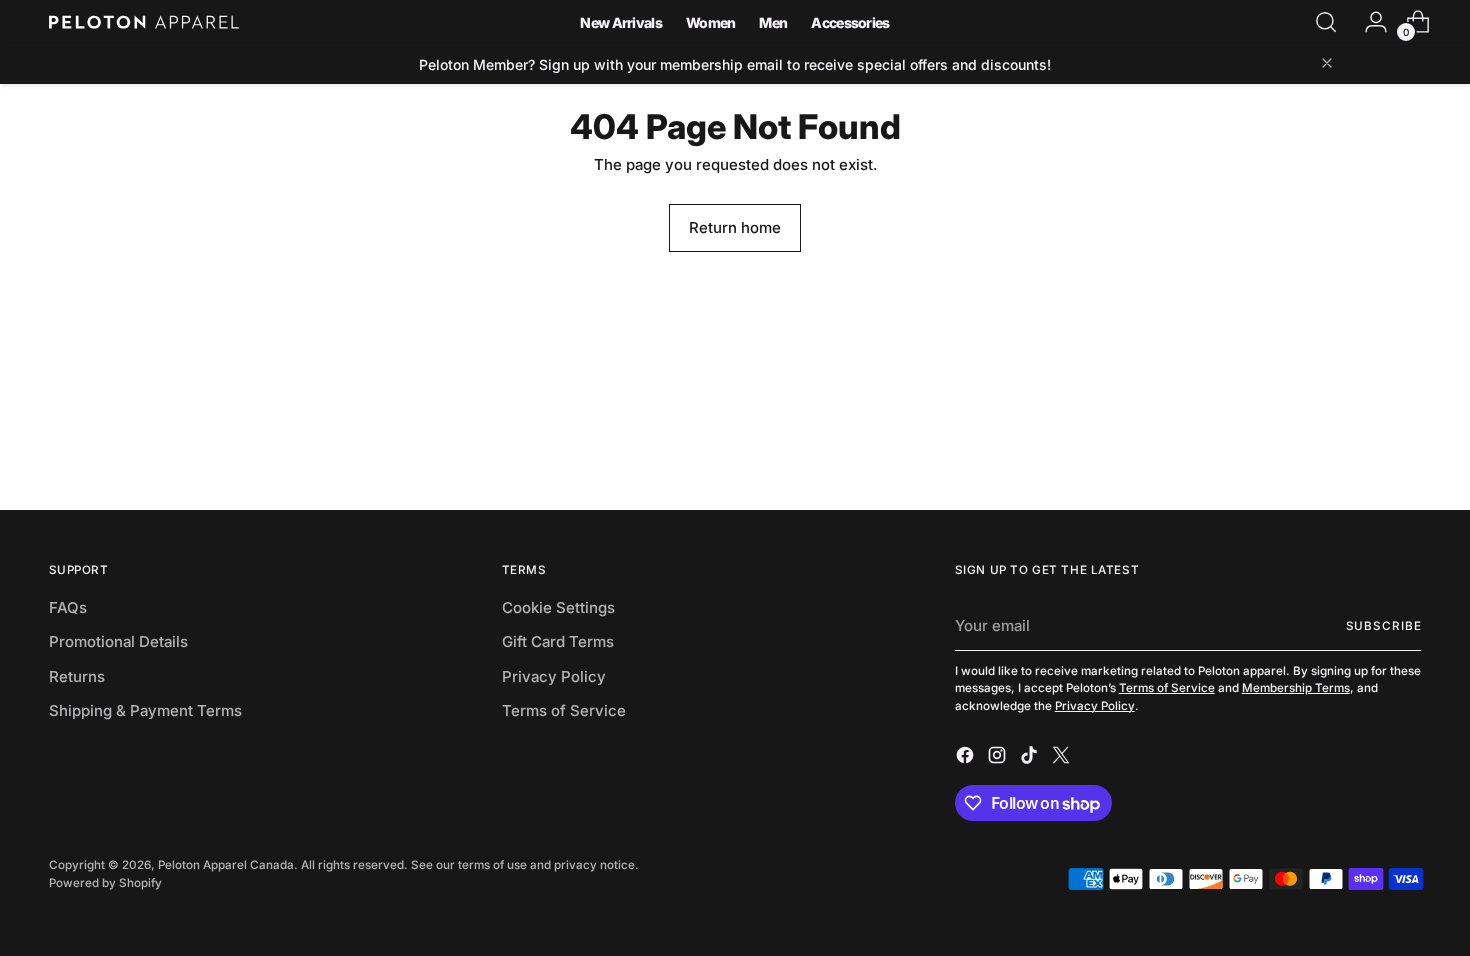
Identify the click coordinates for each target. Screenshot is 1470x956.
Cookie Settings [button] (558, 607)
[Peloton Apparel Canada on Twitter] (1063, 758)
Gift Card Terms (558, 641)
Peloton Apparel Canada (226, 865)
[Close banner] (1327, 64)
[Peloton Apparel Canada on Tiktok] (1031, 758)
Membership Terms (1296, 688)
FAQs (68, 607)
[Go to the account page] (1368, 22)
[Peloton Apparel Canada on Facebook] (967, 758)
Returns (77, 676)
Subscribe (1384, 626)
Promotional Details (118, 641)
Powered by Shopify (105, 883)
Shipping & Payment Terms (145, 710)
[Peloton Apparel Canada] (144, 22)
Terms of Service (564, 710)
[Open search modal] (1326, 22)
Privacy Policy (554, 676)
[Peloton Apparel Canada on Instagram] (999, 758)
